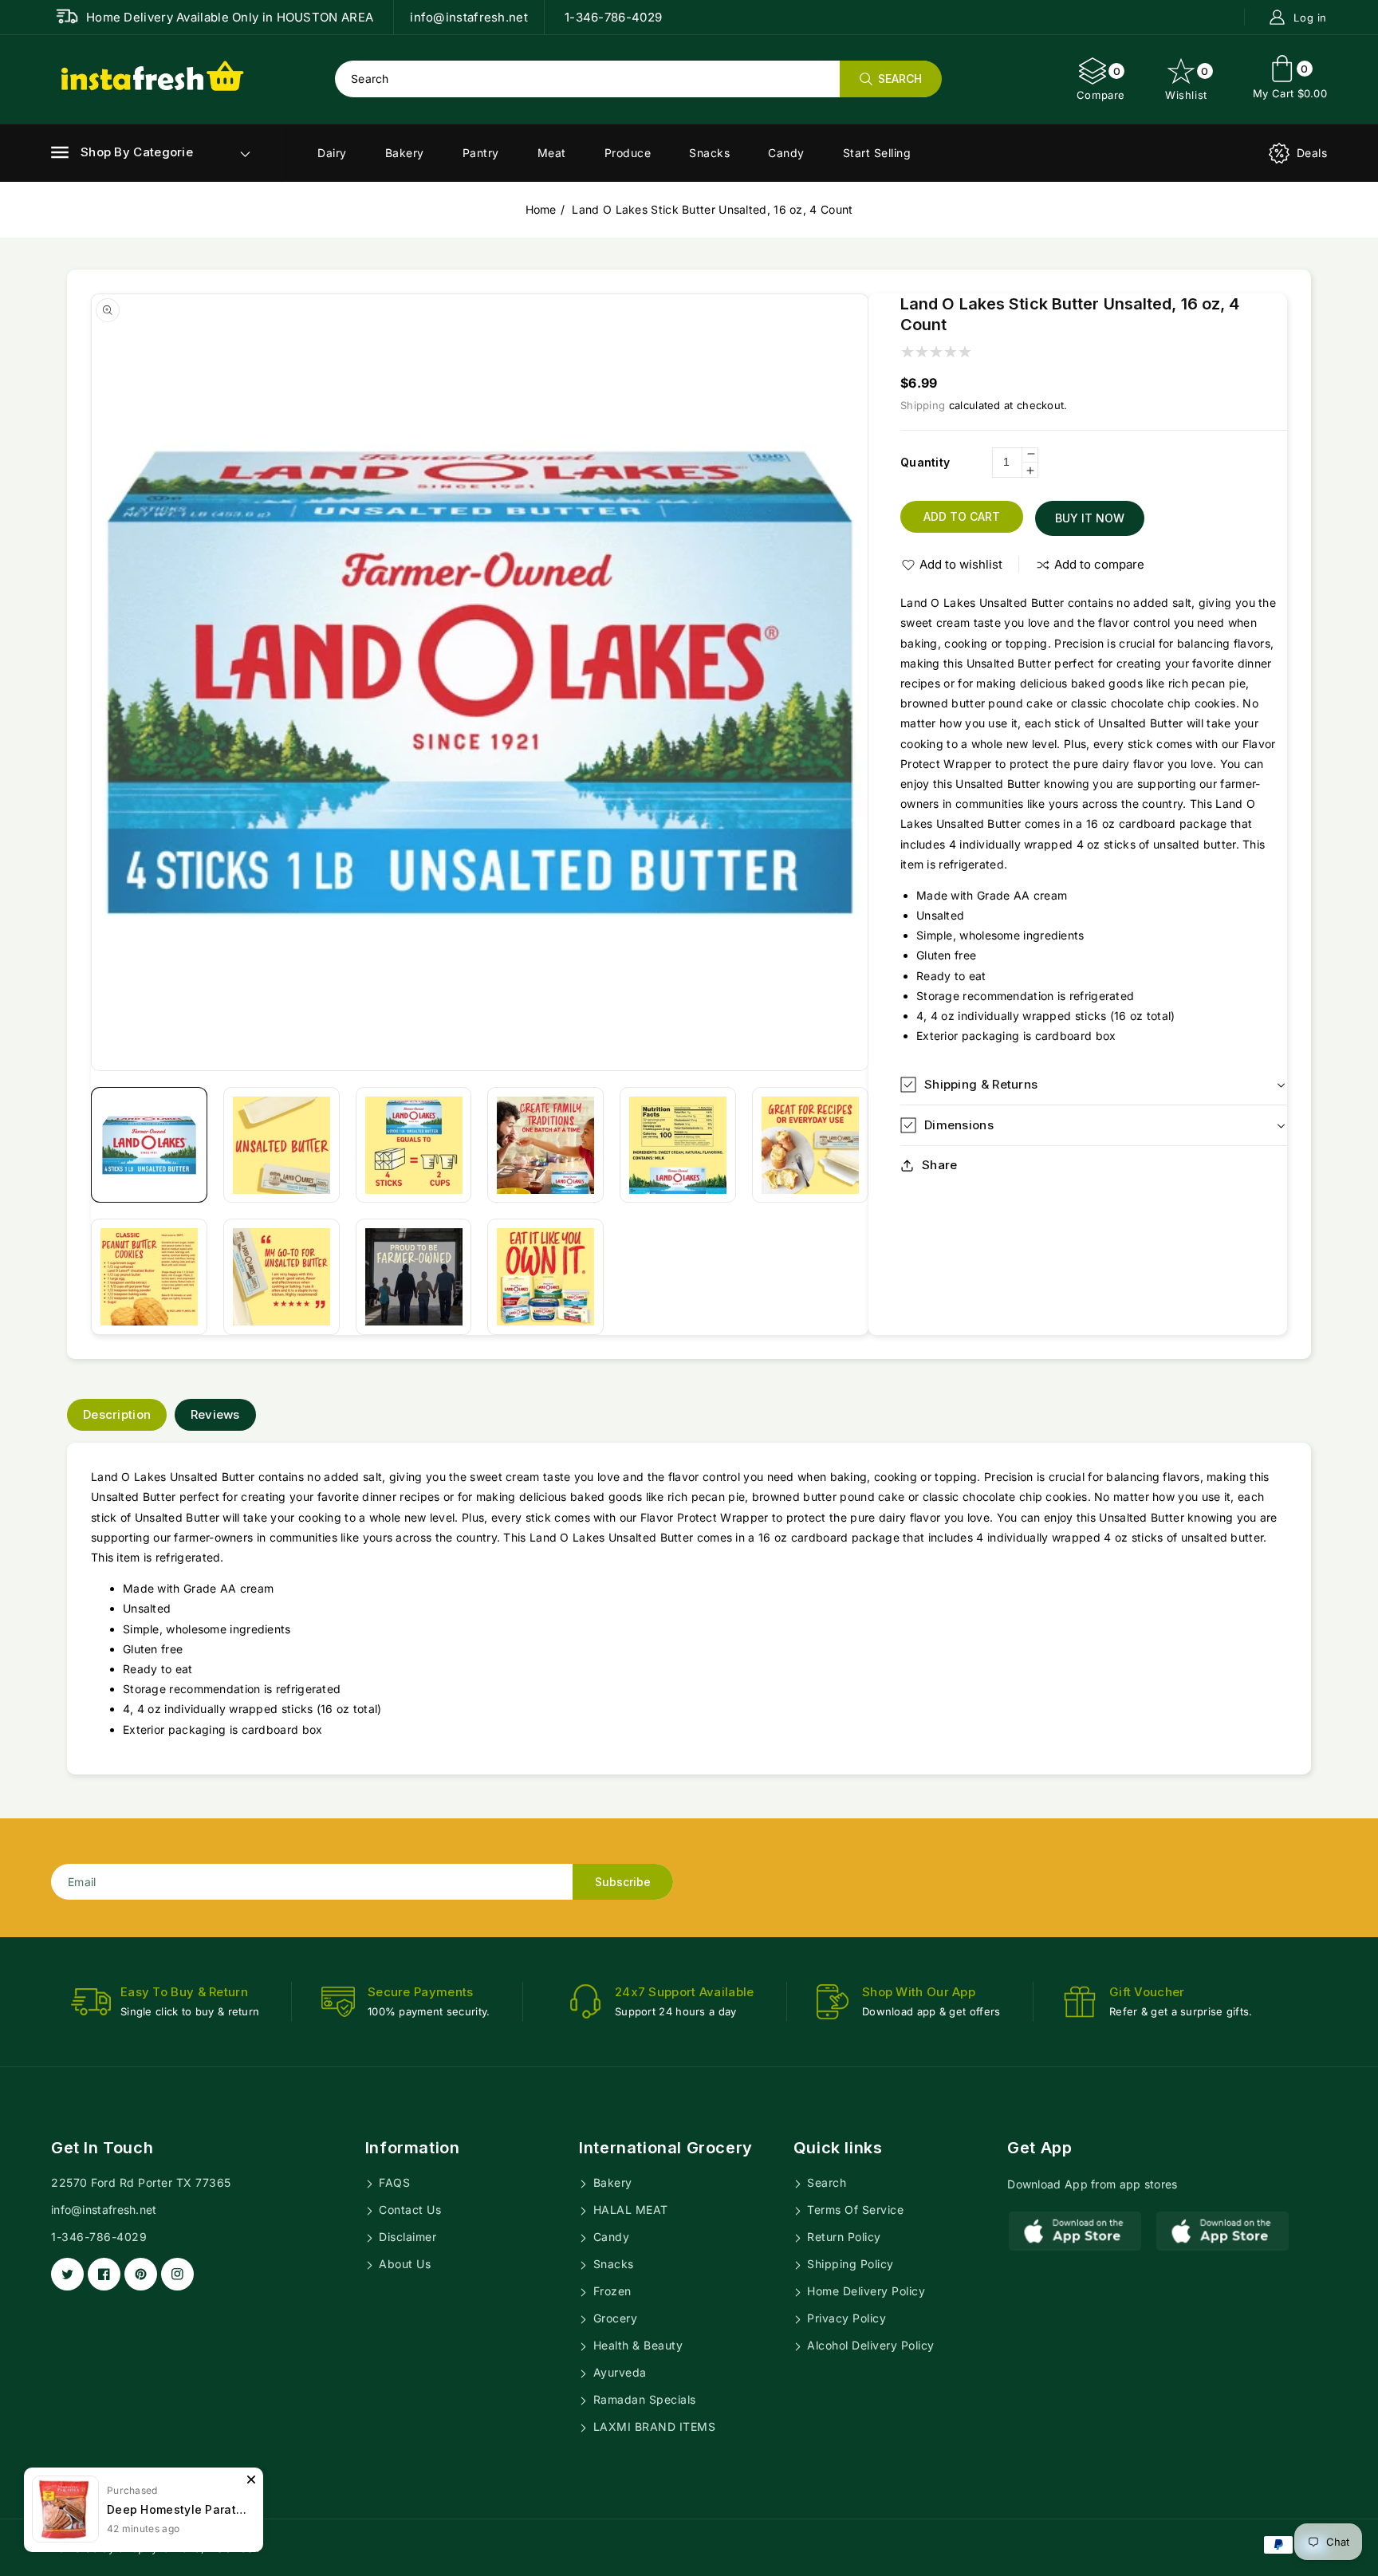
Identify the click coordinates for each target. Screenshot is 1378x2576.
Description (117, 1414)
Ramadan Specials (643, 2399)
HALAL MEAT (629, 2210)
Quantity (925, 462)
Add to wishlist (961, 564)
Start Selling (877, 153)
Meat (552, 153)
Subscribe (623, 1882)
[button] (122, 152)
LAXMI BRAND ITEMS (652, 2426)
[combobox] (638, 79)
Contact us (409, 2210)
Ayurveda (618, 2372)
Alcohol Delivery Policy (869, 2345)
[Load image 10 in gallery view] (545, 1277)
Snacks (709, 153)
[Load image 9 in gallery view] (414, 1277)
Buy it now (1090, 518)
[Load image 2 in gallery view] (282, 1145)
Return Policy (843, 2237)
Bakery (405, 153)
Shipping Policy (849, 2264)
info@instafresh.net (104, 2210)
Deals (1312, 153)
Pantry (481, 153)
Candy (786, 153)
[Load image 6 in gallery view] (810, 1145)
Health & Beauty (636, 2345)
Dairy (332, 153)
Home (541, 209)
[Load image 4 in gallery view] (545, 1145)
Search (825, 2182)
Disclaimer (406, 2237)
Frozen (610, 2291)
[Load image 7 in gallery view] (149, 1277)
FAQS (393, 2182)
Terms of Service (854, 2210)
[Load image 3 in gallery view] (414, 1145)
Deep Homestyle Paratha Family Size (177, 2509)
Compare (1101, 83)
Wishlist (1187, 83)
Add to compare (1099, 564)
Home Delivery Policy (865, 2291)
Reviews (215, 1414)
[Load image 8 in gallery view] (282, 1277)
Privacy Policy (845, 2318)
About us (404, 2264)
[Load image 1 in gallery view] (149, 1145)
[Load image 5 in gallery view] (678, 1145)
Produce (628, 153)
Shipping (923, 405)
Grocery (613, 2318)
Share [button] (940, 1165)
